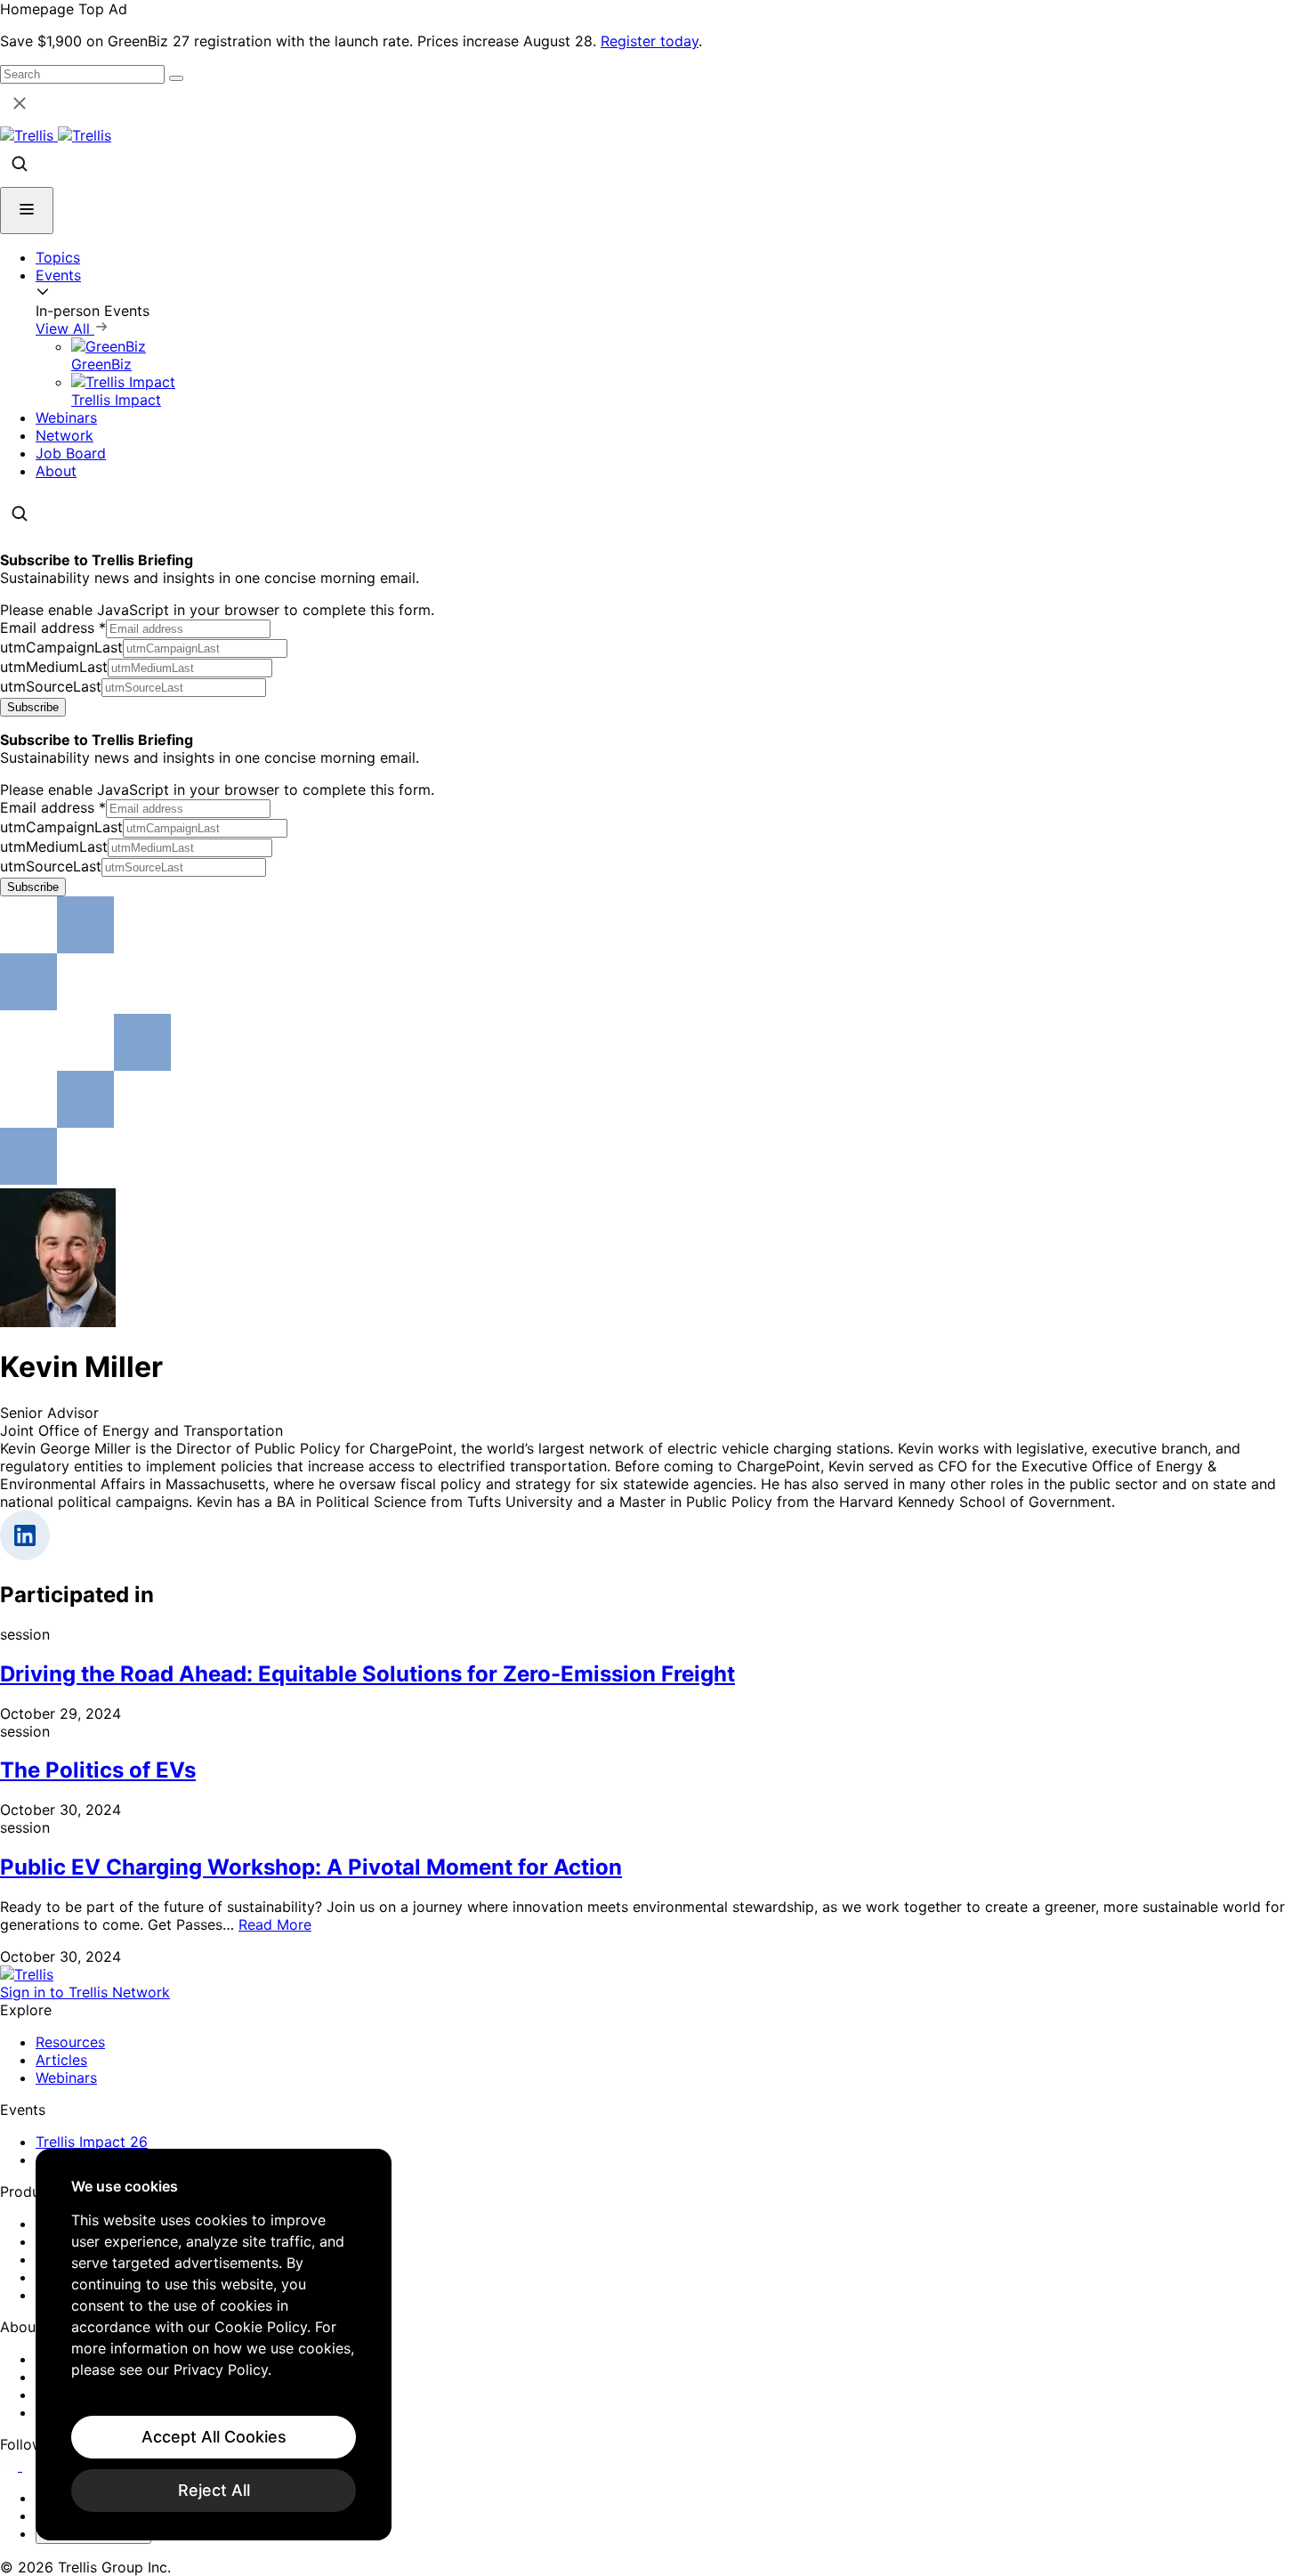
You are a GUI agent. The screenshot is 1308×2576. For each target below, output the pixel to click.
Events (58, 275)
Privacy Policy (221, 2369)
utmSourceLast (51, 686)
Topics (58, 257)
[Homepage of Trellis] (27, 1974)
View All (65, 328)
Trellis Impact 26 (92, 2142)
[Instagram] (33, 2466)
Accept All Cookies (214, 2437)
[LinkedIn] (11, 2466)
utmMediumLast (54, 667)
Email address (53, 628)
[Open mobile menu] (27, 211)
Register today (650, 41)
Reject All (214, 2490)
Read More (275, 1924)
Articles (61, 2060)
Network (65, 435)
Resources (70, 2042)
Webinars (66, 417)
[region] (214, 2345)
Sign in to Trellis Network (85, 1992)
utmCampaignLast (61, 647)
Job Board (71, 453)
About (56, 471)
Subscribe (33, 707)
